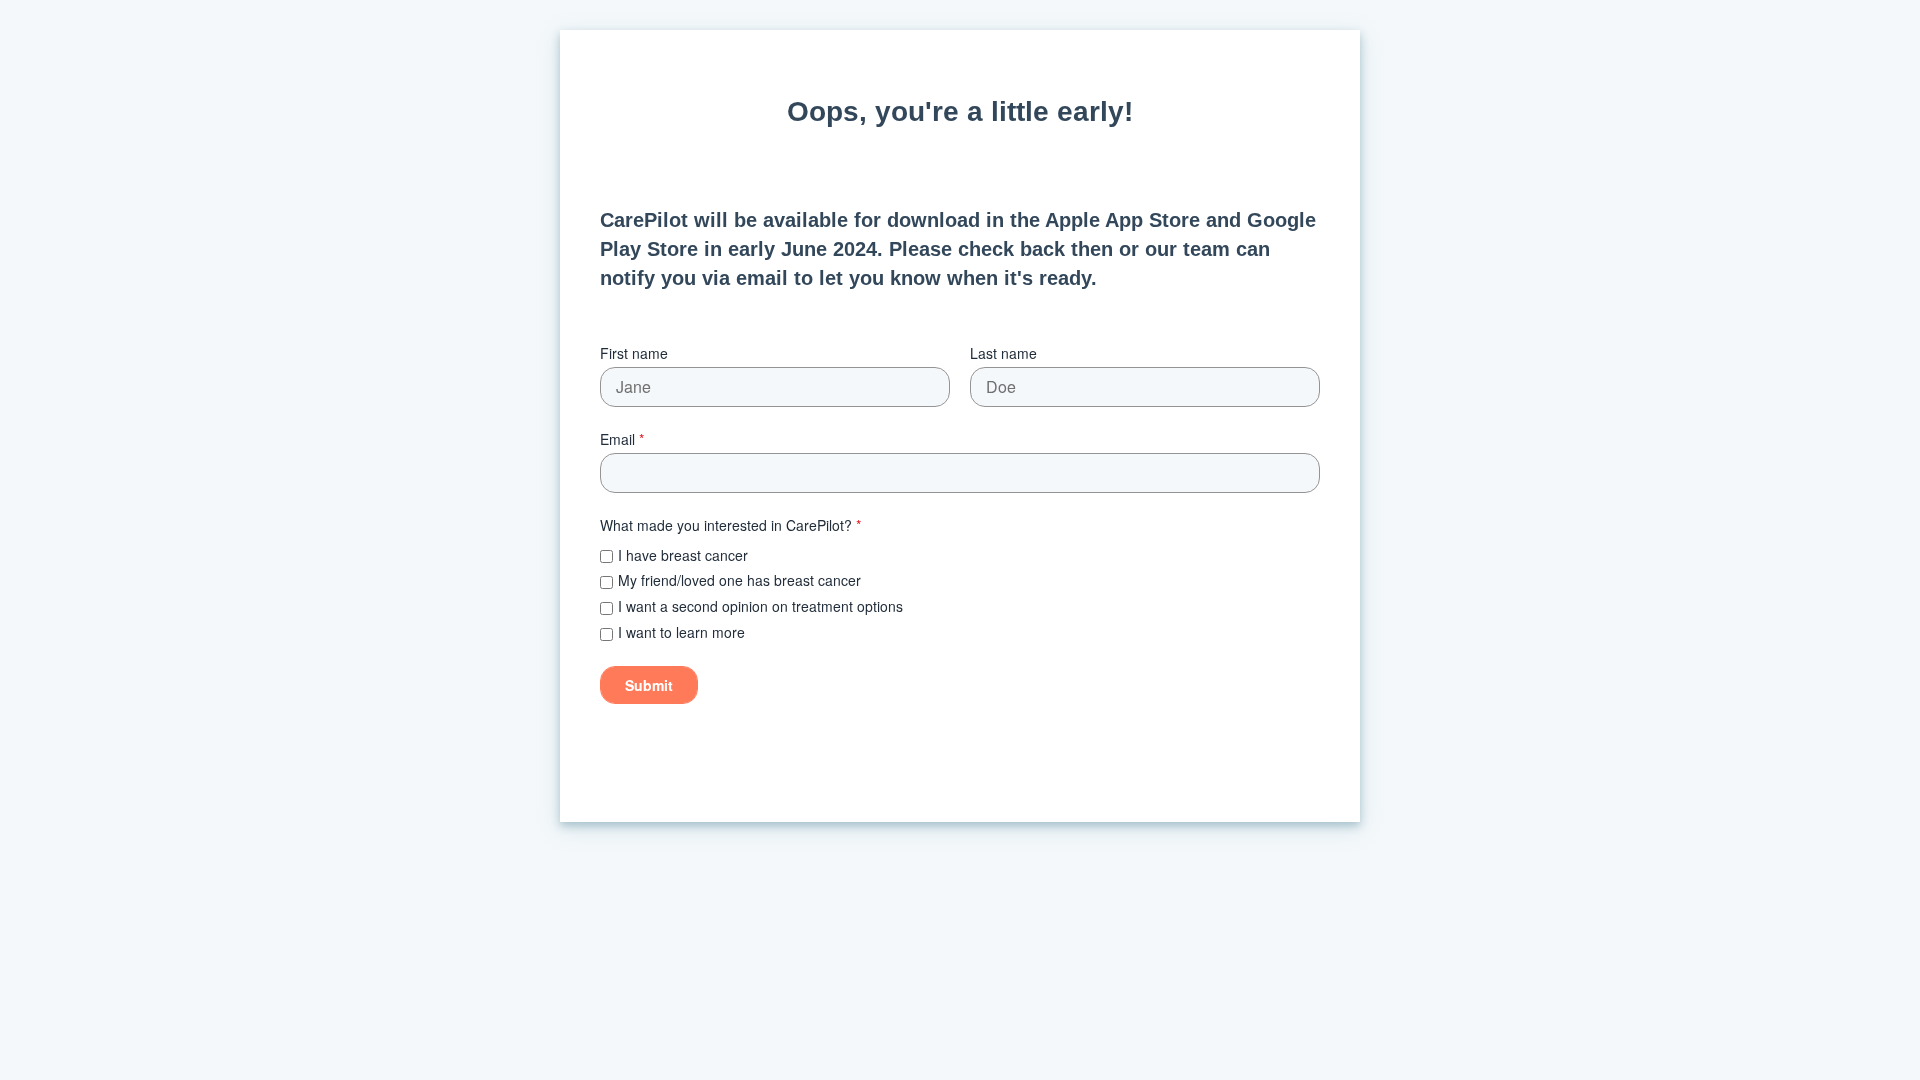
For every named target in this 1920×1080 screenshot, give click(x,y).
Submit (649, 685)
